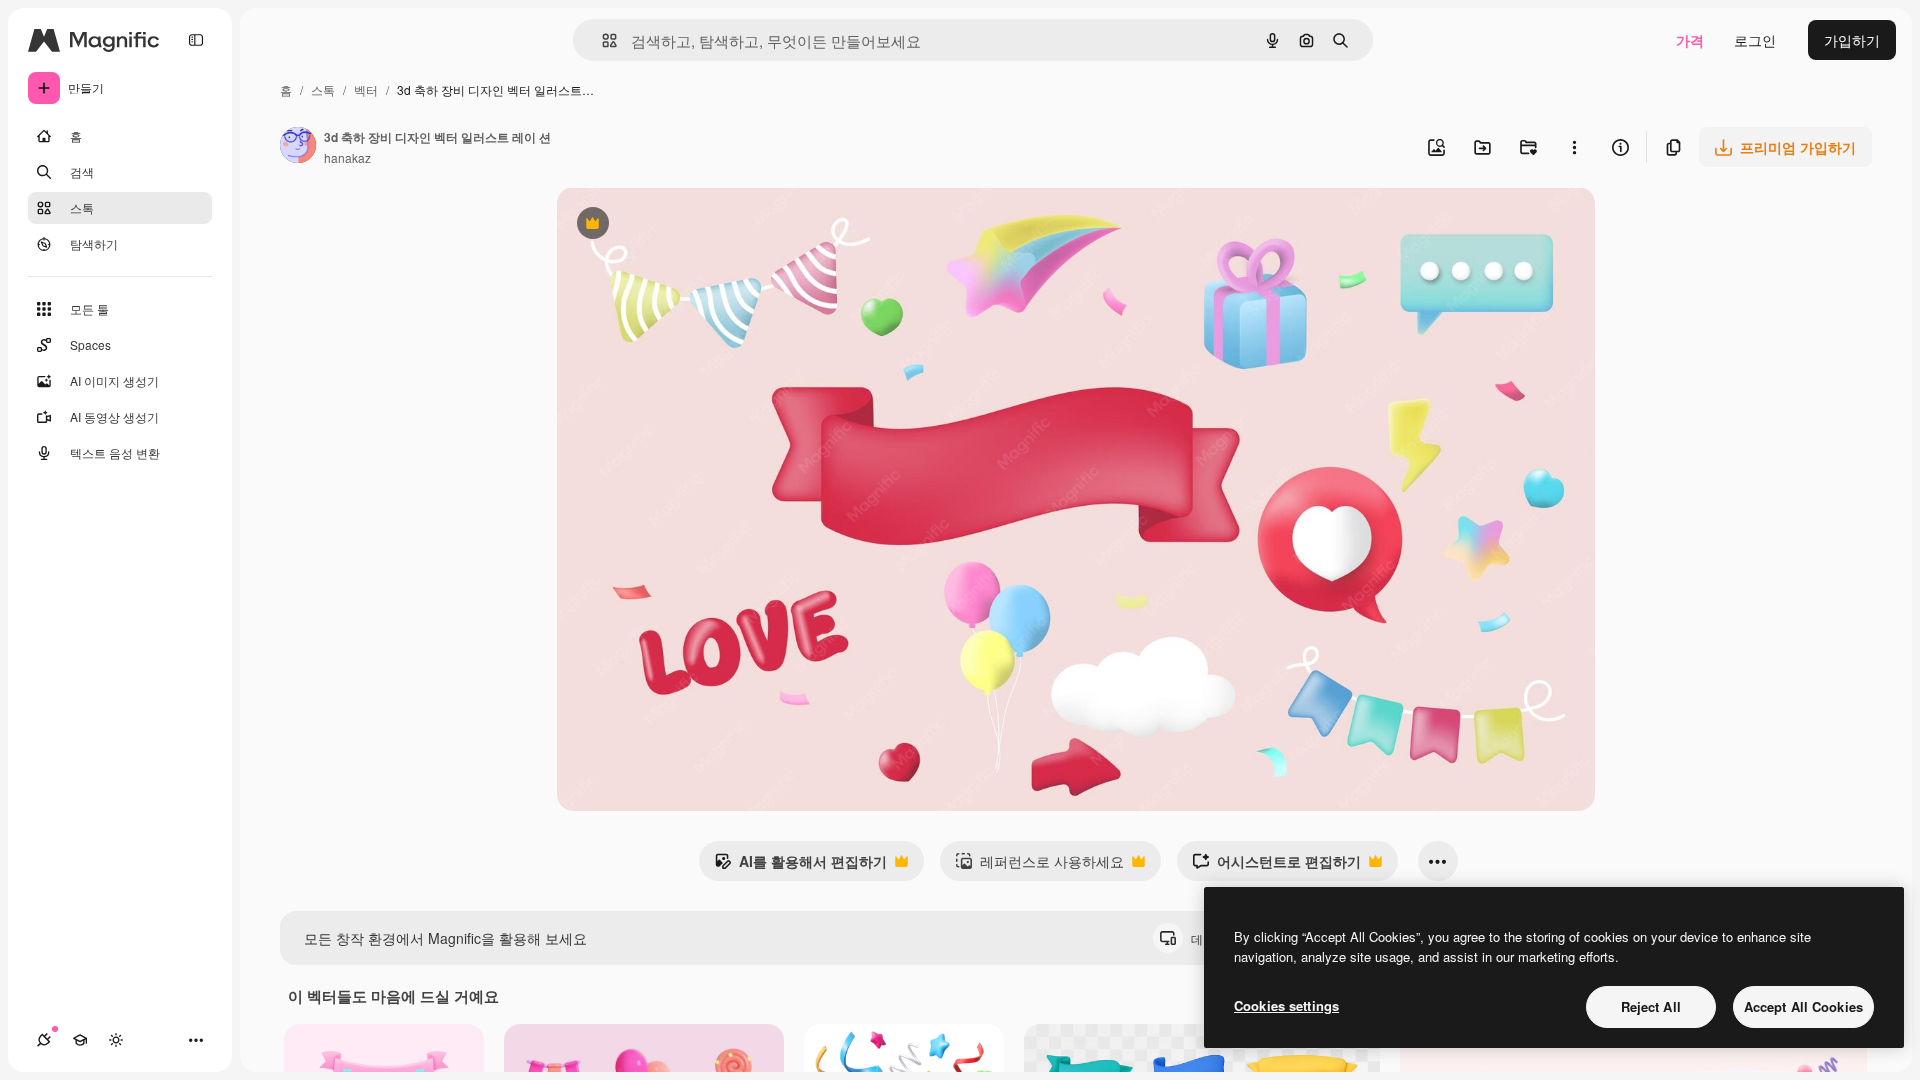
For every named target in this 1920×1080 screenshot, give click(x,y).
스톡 (323, 89)
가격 (1690, 40)
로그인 (1755, 40)
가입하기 (1852, 40)
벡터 (366, 89)
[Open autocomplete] (601, 40)
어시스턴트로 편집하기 (1276, 866)
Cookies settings (1286, 1005)
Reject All (1651, 1006)
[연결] (44, 1040)
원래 (672, 225)
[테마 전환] (116, 1040)
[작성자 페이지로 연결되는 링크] (298, 147)
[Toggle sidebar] (196, 40)
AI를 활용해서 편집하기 (800, 866)
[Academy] (80, 1040)
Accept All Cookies (1803, 1006)
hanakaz (347, 157)
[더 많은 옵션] (1574, 147)
